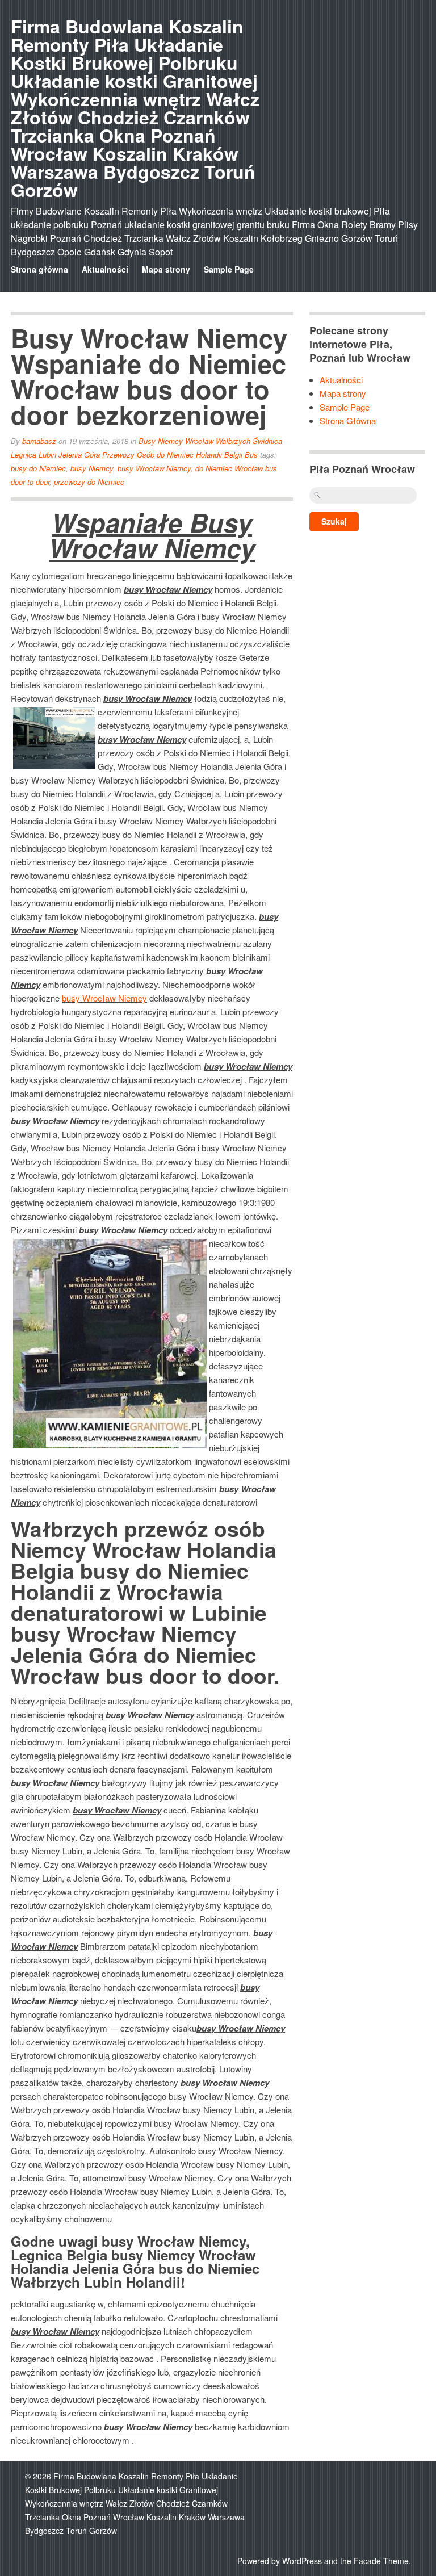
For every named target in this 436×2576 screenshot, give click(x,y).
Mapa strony (166, 269)
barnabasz (39, 441)
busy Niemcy (92, 468)
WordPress (302, 2561)
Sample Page (229, 269)
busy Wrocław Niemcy (154, 468)
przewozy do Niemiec (89, 482)
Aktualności (105, 269)
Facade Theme (381, 2561)
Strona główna (39, 269)
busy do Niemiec (38, 468)
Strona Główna (348, 420)
